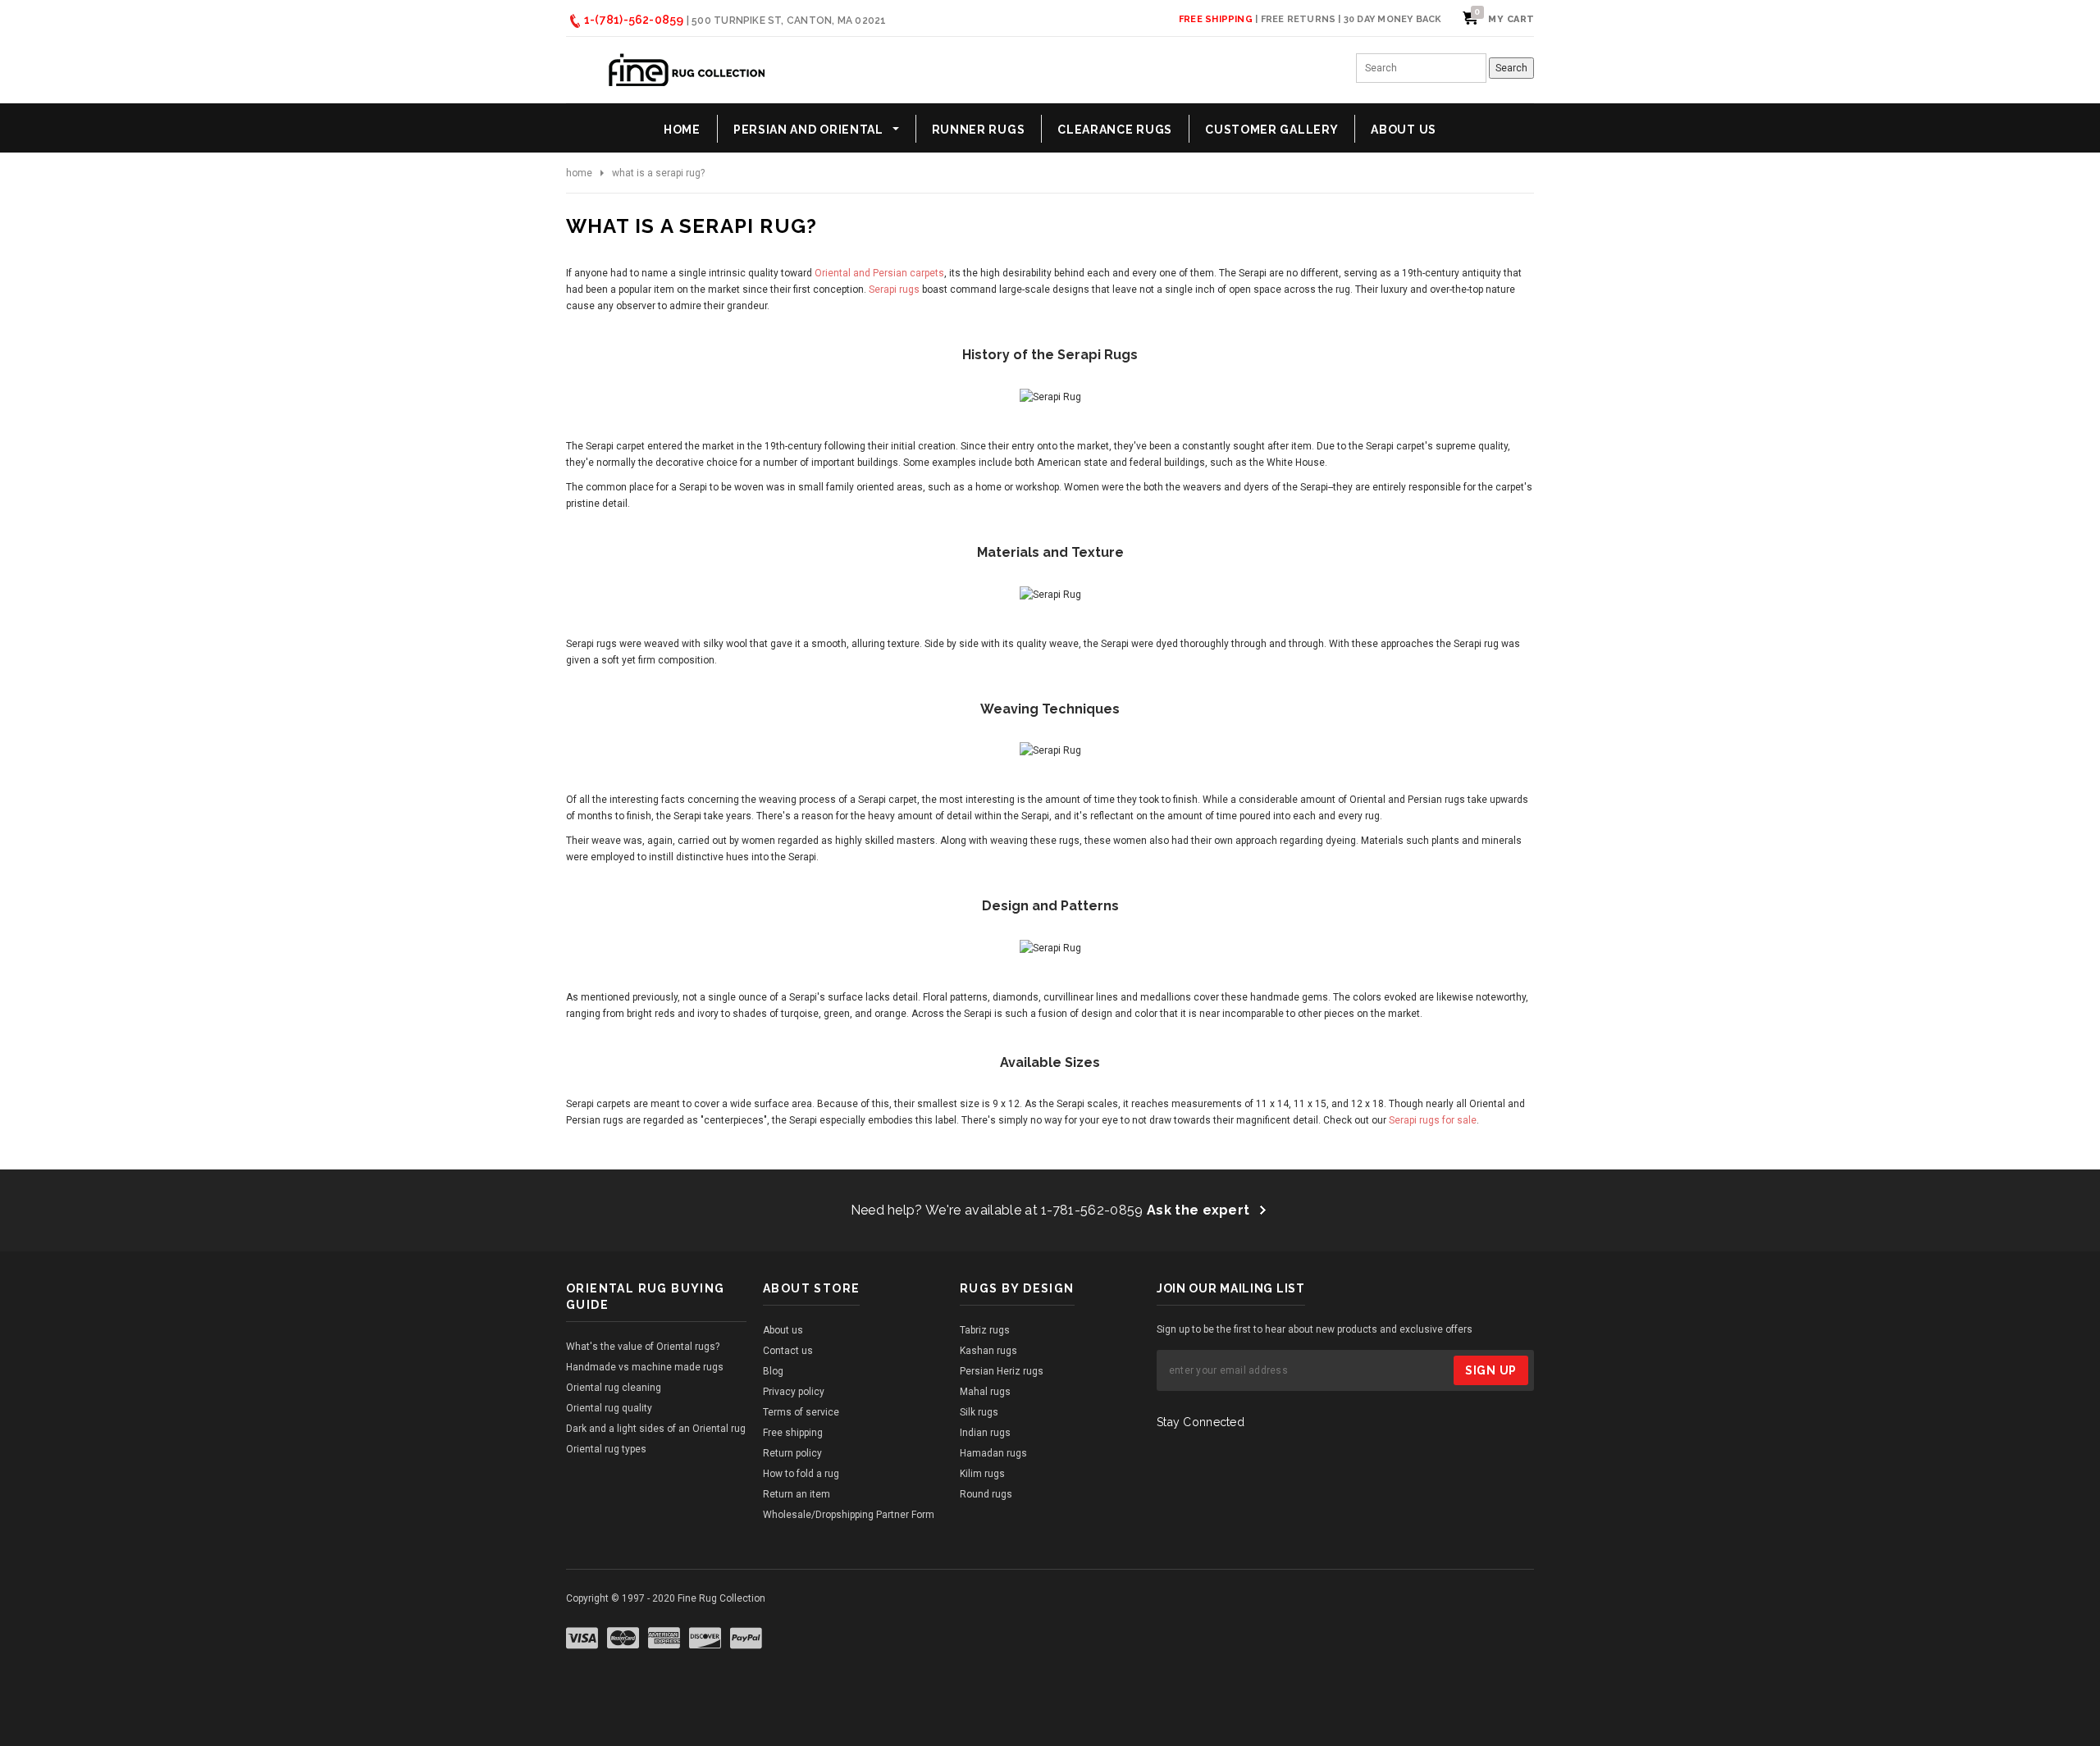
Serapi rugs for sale (1433, 1120)
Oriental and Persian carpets (879, 273)
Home (579, 173)
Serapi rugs (894, 289)
